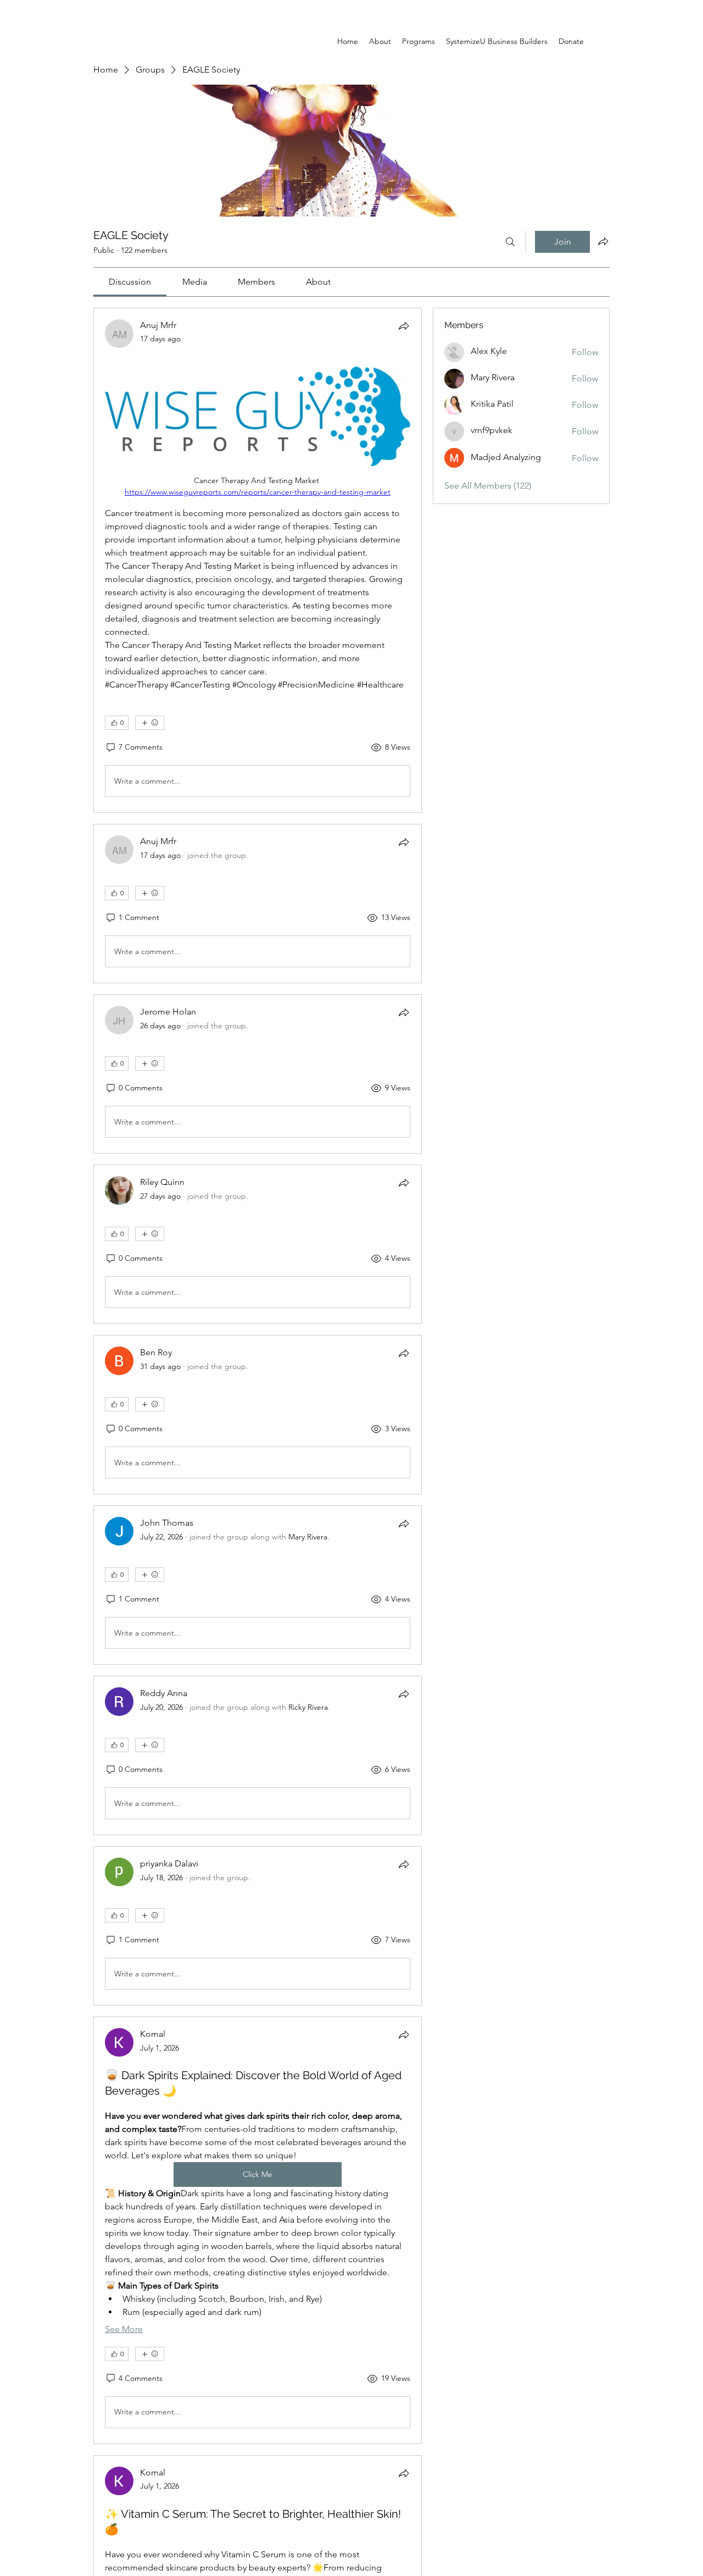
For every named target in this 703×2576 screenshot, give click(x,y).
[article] (258, 560)
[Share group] (603, 241)
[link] (130, 282)
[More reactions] (150, 723)
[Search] (510, 242)
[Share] (404, 326)
